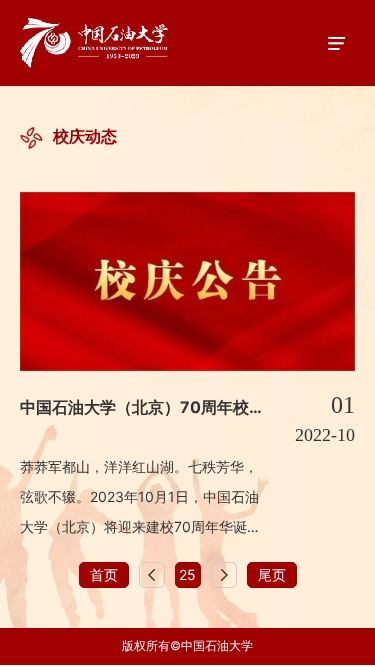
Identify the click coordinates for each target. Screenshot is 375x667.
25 (187, 574)
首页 (104, 574)
